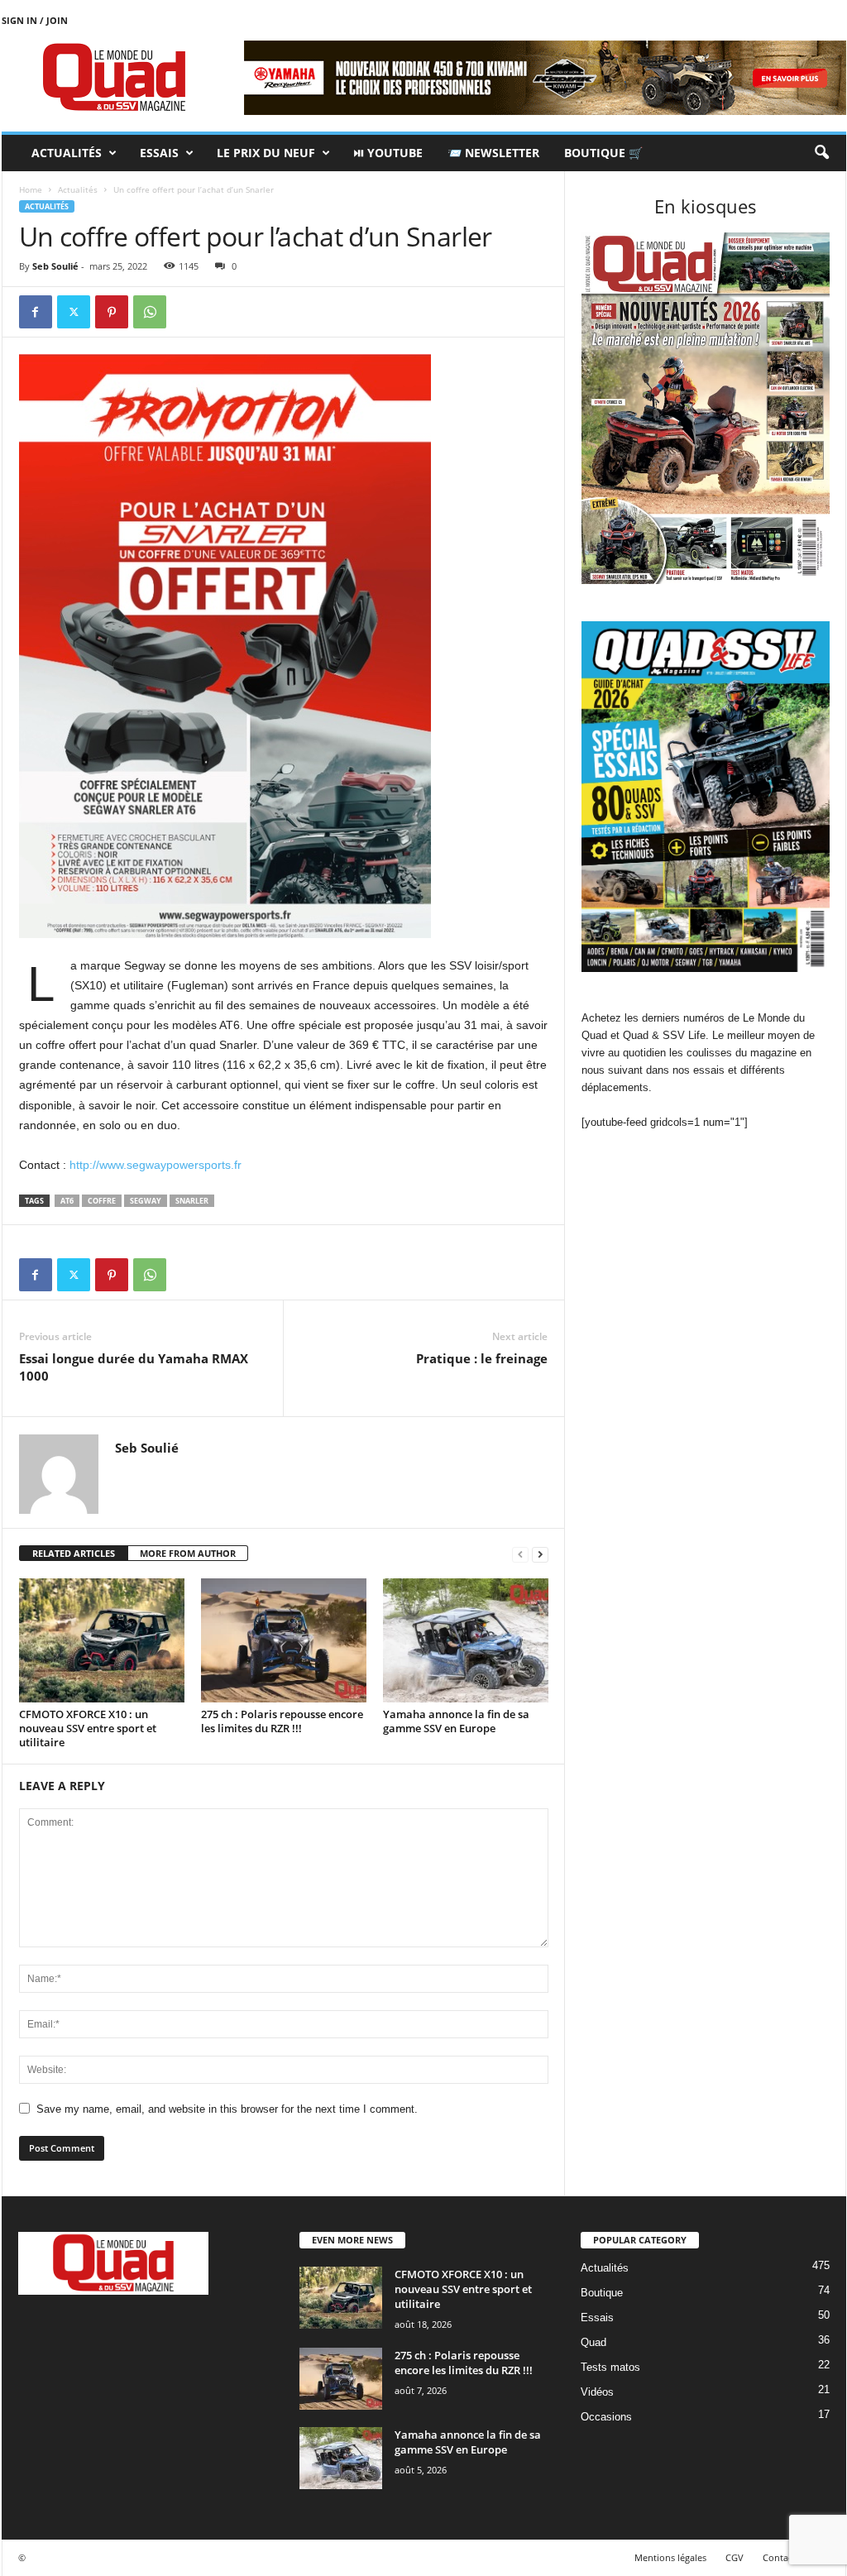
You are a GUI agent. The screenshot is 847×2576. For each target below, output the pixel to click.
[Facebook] (36, 312)
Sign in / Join (35, 20)
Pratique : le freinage (482, 1358)
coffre (102, 1201)
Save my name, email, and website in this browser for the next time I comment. (227, 2109)
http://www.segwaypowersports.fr (156, 1165)
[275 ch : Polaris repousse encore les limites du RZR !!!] (284, 1640)
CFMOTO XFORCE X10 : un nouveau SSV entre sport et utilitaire (88, 1728)
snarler (192, 1201)
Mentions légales (670, 2557)
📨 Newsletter (493, 153)
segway (146, 1201)
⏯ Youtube (388, 153)
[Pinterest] (112, 312)
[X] (74, 312)
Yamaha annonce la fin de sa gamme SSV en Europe (456, 1721)
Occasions (606, 2417)
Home (31, 189)
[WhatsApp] (150, 312)
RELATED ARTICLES (74, 1553)
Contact (779, 2557)
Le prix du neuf (266, 153)
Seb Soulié (55, 266)
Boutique (602, 2293)
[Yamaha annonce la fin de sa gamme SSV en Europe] (466, 1640)
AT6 (67, 1201)
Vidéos (597, 2392)
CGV (735, 2557)
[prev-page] (520, 1554)
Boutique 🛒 (603, 153)
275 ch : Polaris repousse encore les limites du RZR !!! (282, 1721)
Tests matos (610, 2367)
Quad (593, 2342)
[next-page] (540, 1554)
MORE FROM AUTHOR (188, 1553)
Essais (159, 153)
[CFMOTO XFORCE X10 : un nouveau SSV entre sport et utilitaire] (102, 1640)
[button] (821, 153)
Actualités (67, 153)
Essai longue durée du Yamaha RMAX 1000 (134, 1367)
